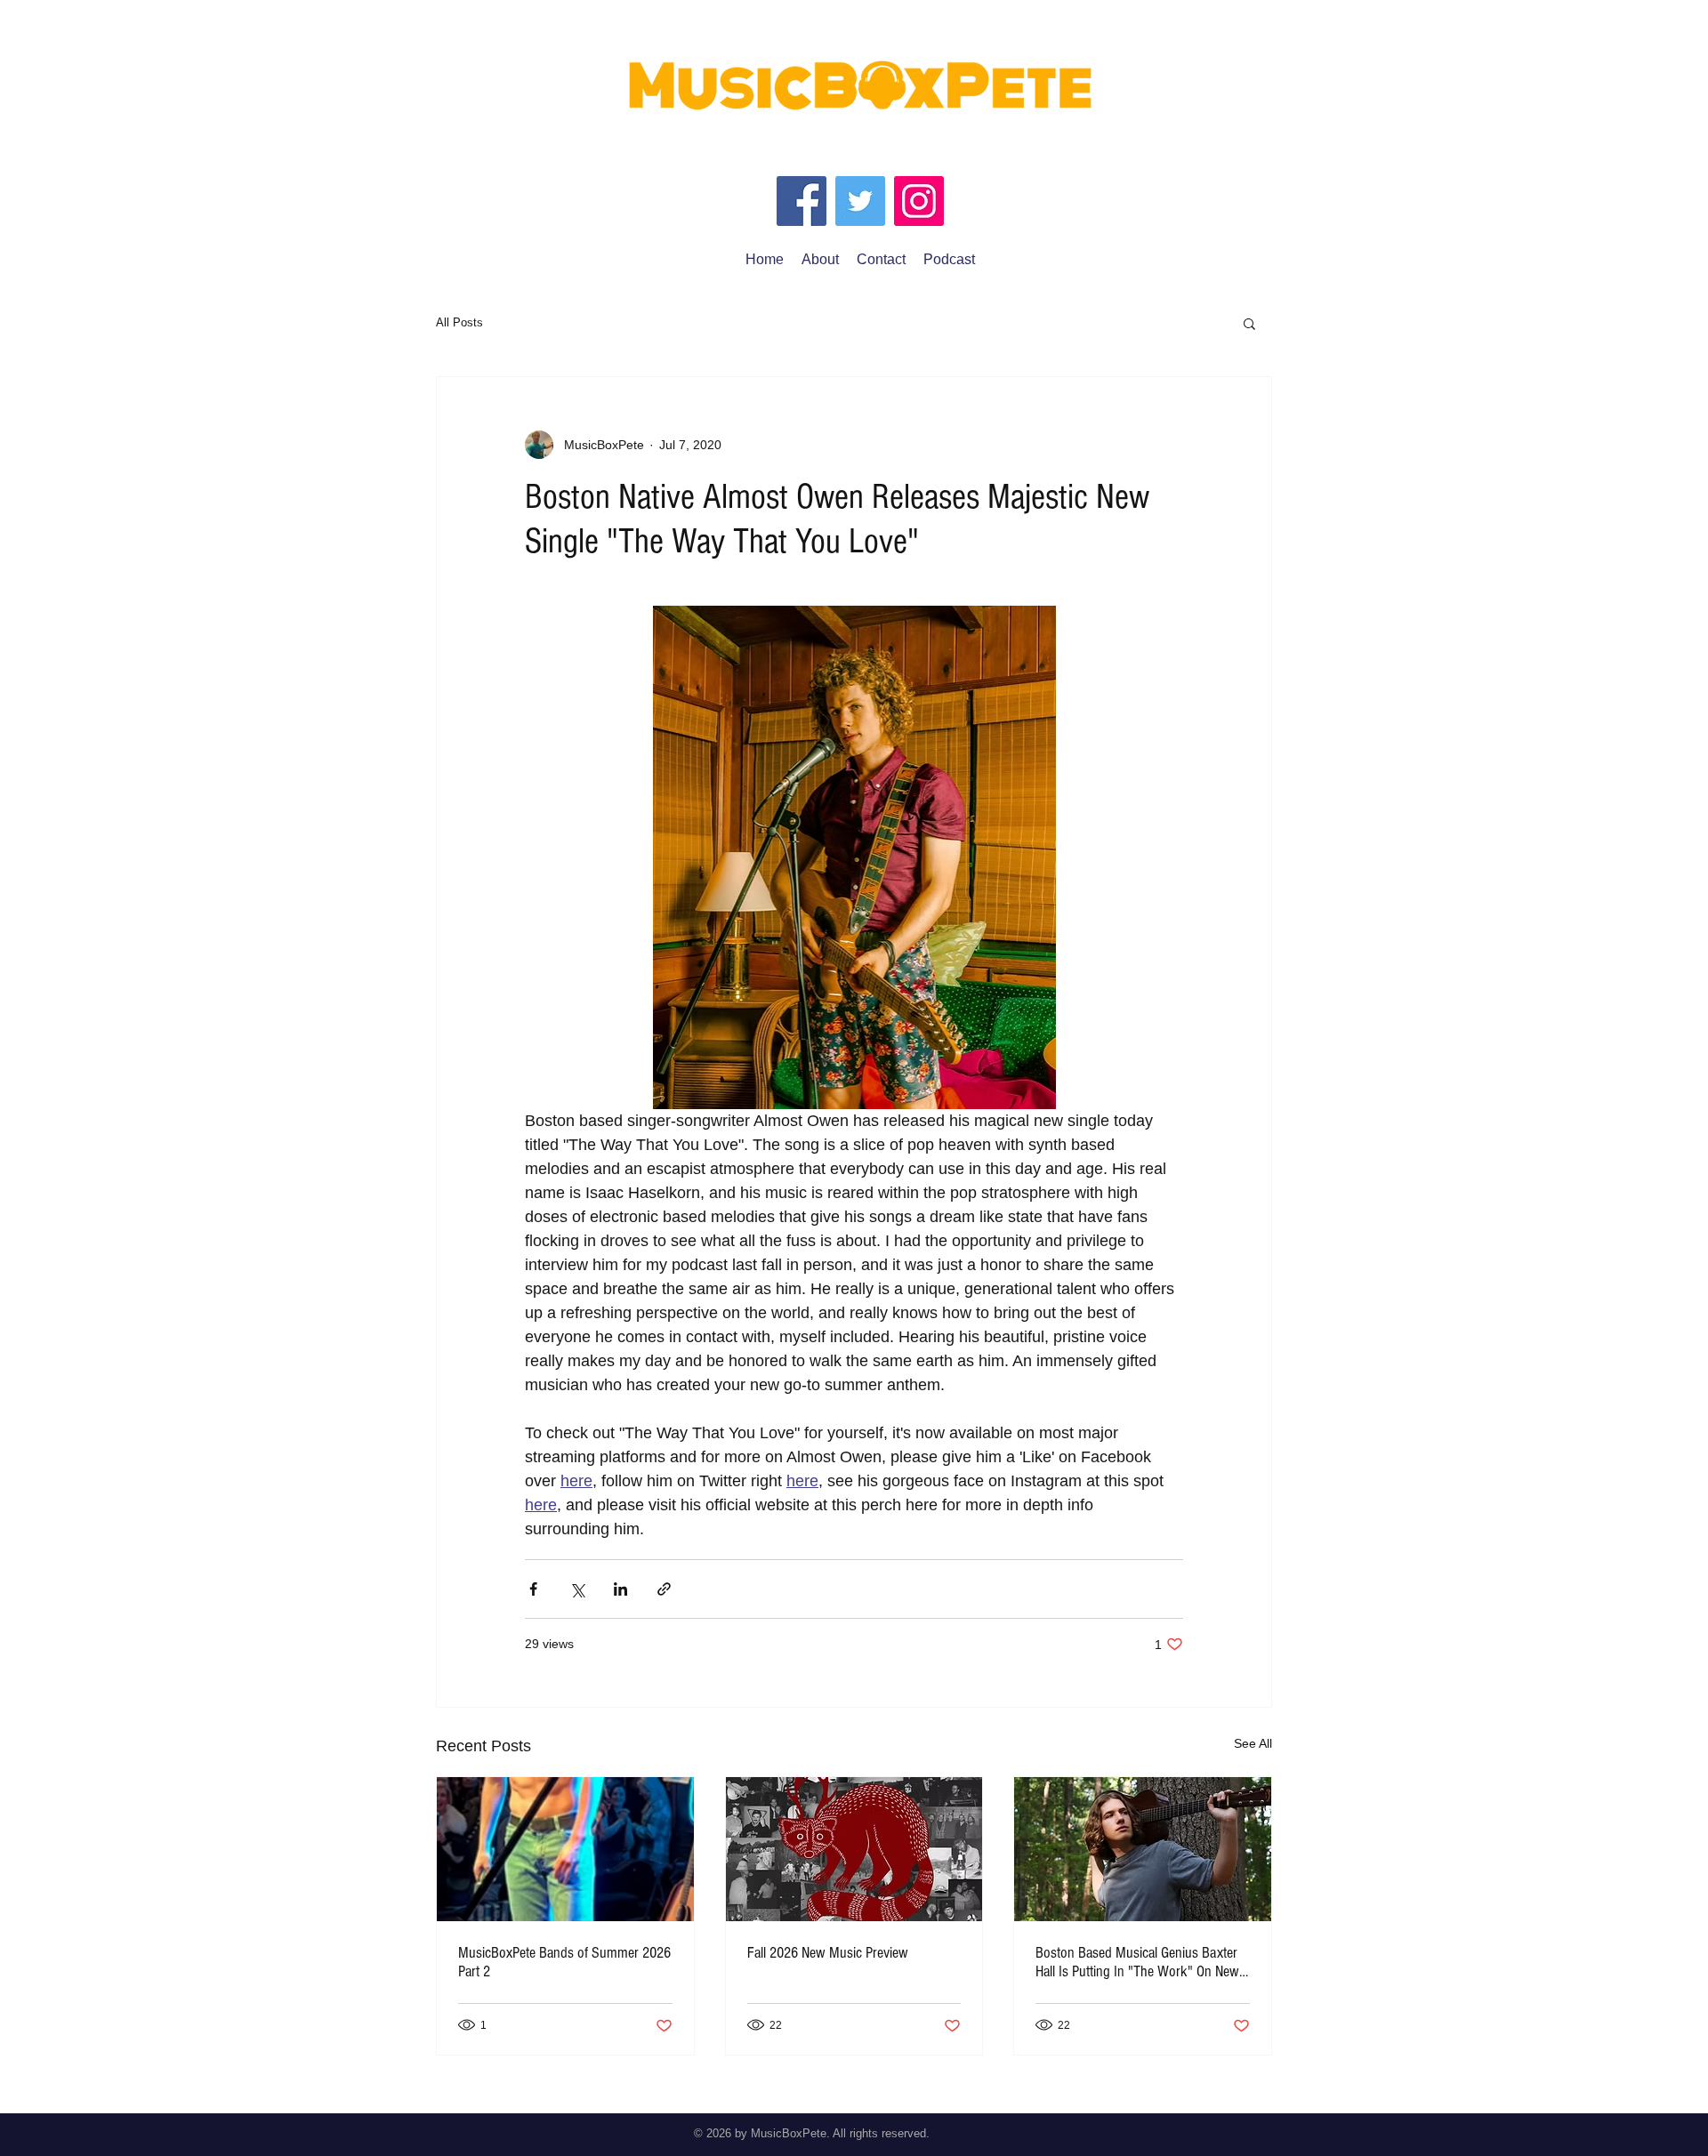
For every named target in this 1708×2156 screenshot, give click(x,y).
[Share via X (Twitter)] (577, 1589)
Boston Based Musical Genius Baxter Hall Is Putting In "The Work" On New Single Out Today (1137, 1962)
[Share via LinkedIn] (620, 1589)
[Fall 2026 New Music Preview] (854, 1849)
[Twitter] (860, 201)
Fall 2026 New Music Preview (828, 1953)
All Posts (459, 322)
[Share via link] (664, 1589)
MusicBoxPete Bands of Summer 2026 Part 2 (564, 1962)
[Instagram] (919, 201)
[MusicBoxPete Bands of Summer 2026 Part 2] (565, 1849)
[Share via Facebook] (533, 1589)
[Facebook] (802, 201)
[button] (1249, 323)
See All (1253, 1743)
